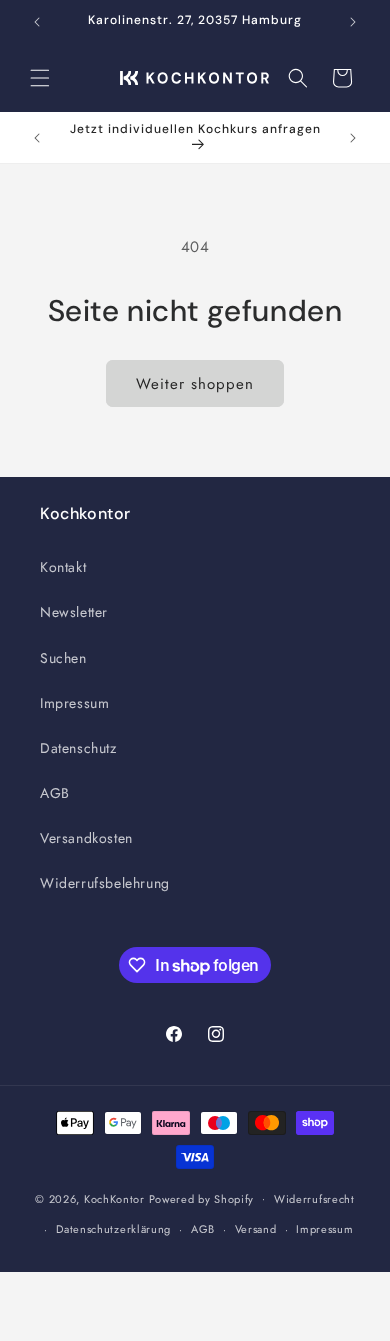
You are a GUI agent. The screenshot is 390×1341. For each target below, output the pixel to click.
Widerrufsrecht (314, 1199)
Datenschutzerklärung (113, 1229)
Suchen (63, 658)
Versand (256, 1229)
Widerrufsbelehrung (105, 883)
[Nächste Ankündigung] (353, 22)
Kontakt (63, 567)
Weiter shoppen (195, 384)
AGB (55, 793)
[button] (40, 78)
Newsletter (74, 612)
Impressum (74, 703)
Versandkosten (86, 838)
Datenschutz (78, 748)
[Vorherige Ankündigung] (37, 22)
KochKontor (114, 1198)
